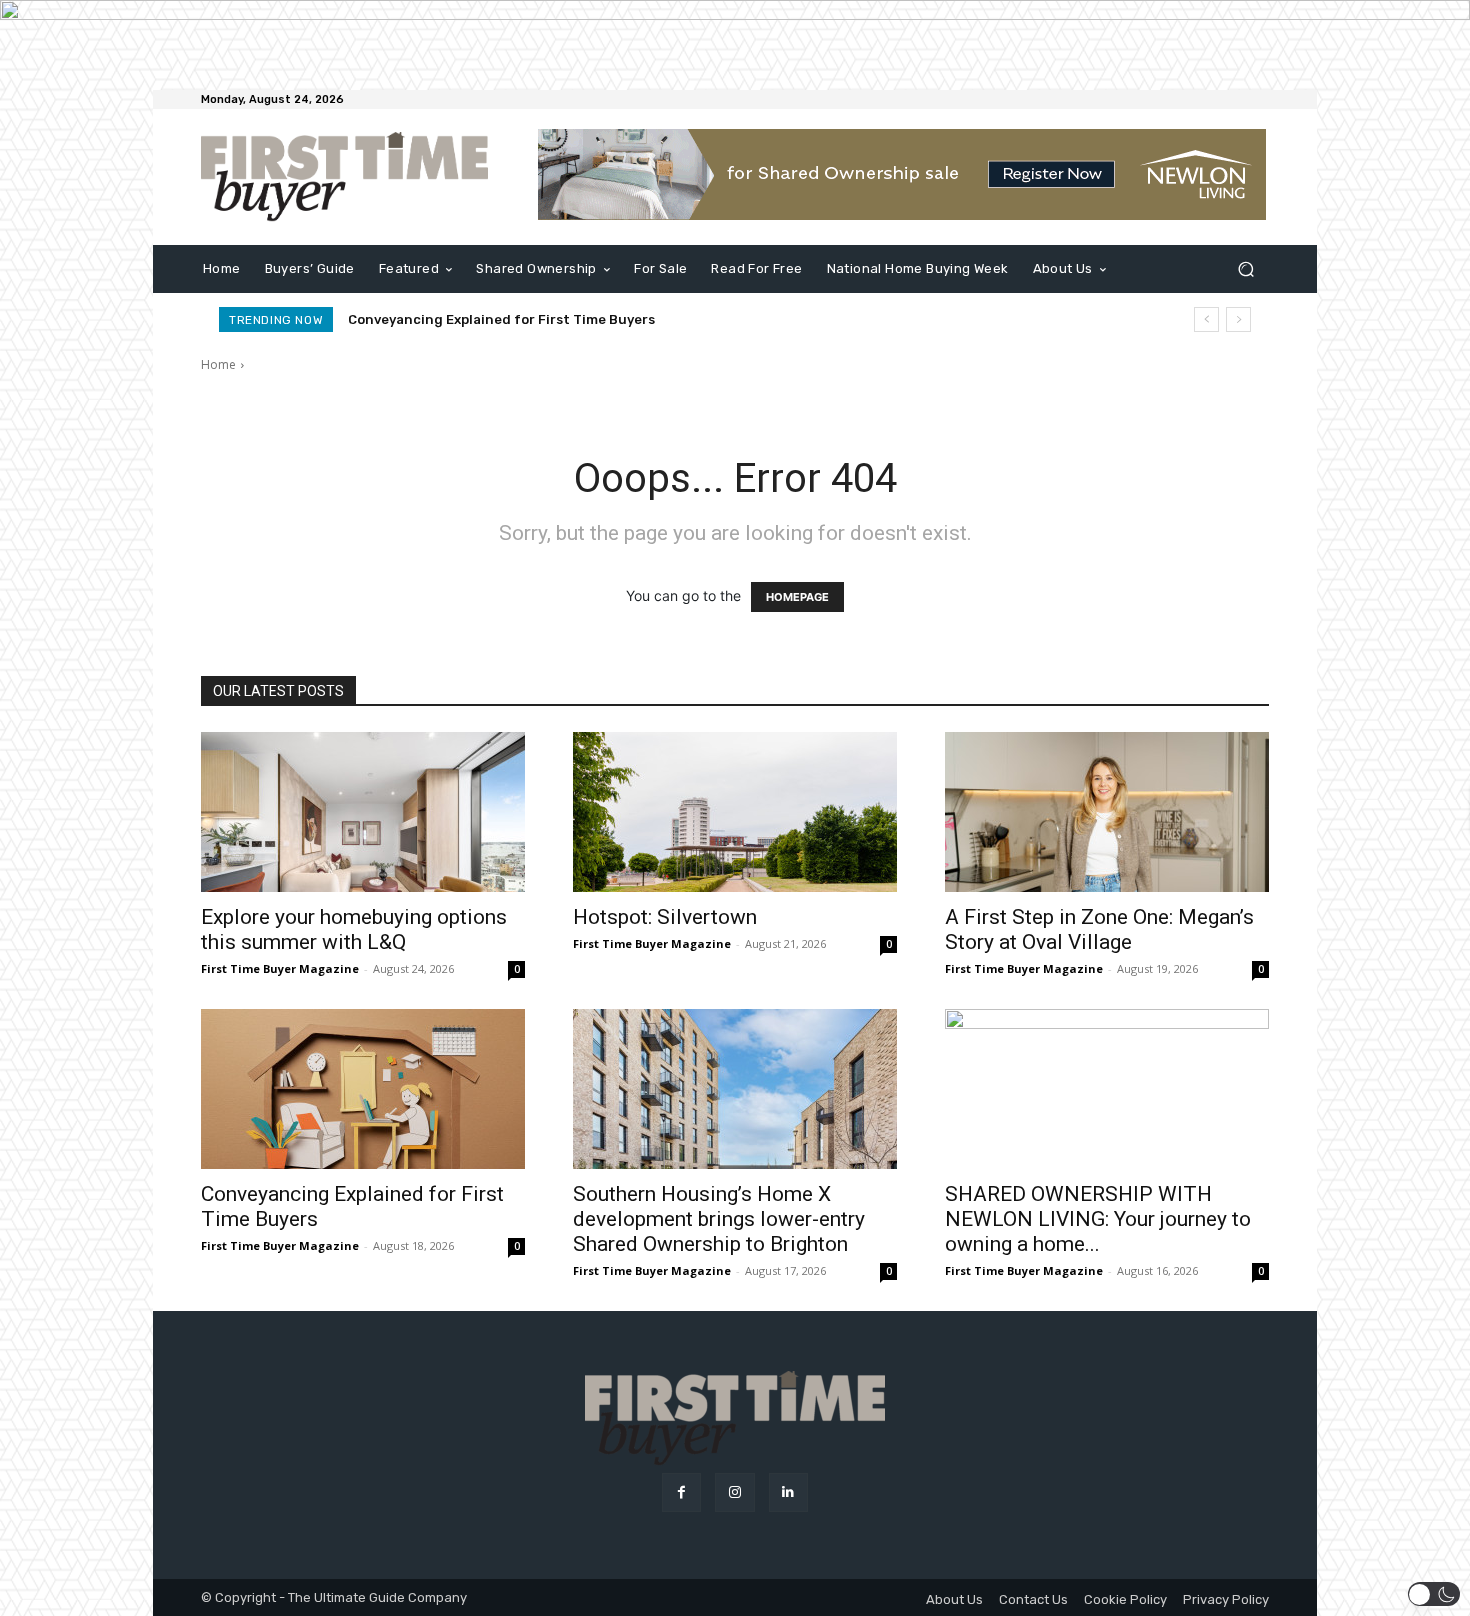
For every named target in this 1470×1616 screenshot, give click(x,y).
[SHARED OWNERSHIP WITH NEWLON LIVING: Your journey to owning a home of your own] (1107, 1089)
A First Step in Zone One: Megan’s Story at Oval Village (1099, 929)
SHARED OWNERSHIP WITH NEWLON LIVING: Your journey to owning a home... (1098, 1219)
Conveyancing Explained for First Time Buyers (501, 319)
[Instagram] (734, 1492)
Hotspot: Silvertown (665, 917)
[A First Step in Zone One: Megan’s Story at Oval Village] (1107, 812)
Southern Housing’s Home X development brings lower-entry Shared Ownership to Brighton (719, 1219)
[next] (1238, 319)
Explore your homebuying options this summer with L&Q (354, 929)
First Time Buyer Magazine (280, 968)
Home (218, 364)
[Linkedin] (788, 1492)
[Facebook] (681, 1492)
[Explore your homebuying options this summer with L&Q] (363, 812)
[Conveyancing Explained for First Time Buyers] (363, 1089)
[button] (1245, 269)
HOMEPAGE (797, 597)
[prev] (1206, 319)
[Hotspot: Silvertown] (735, 812)
